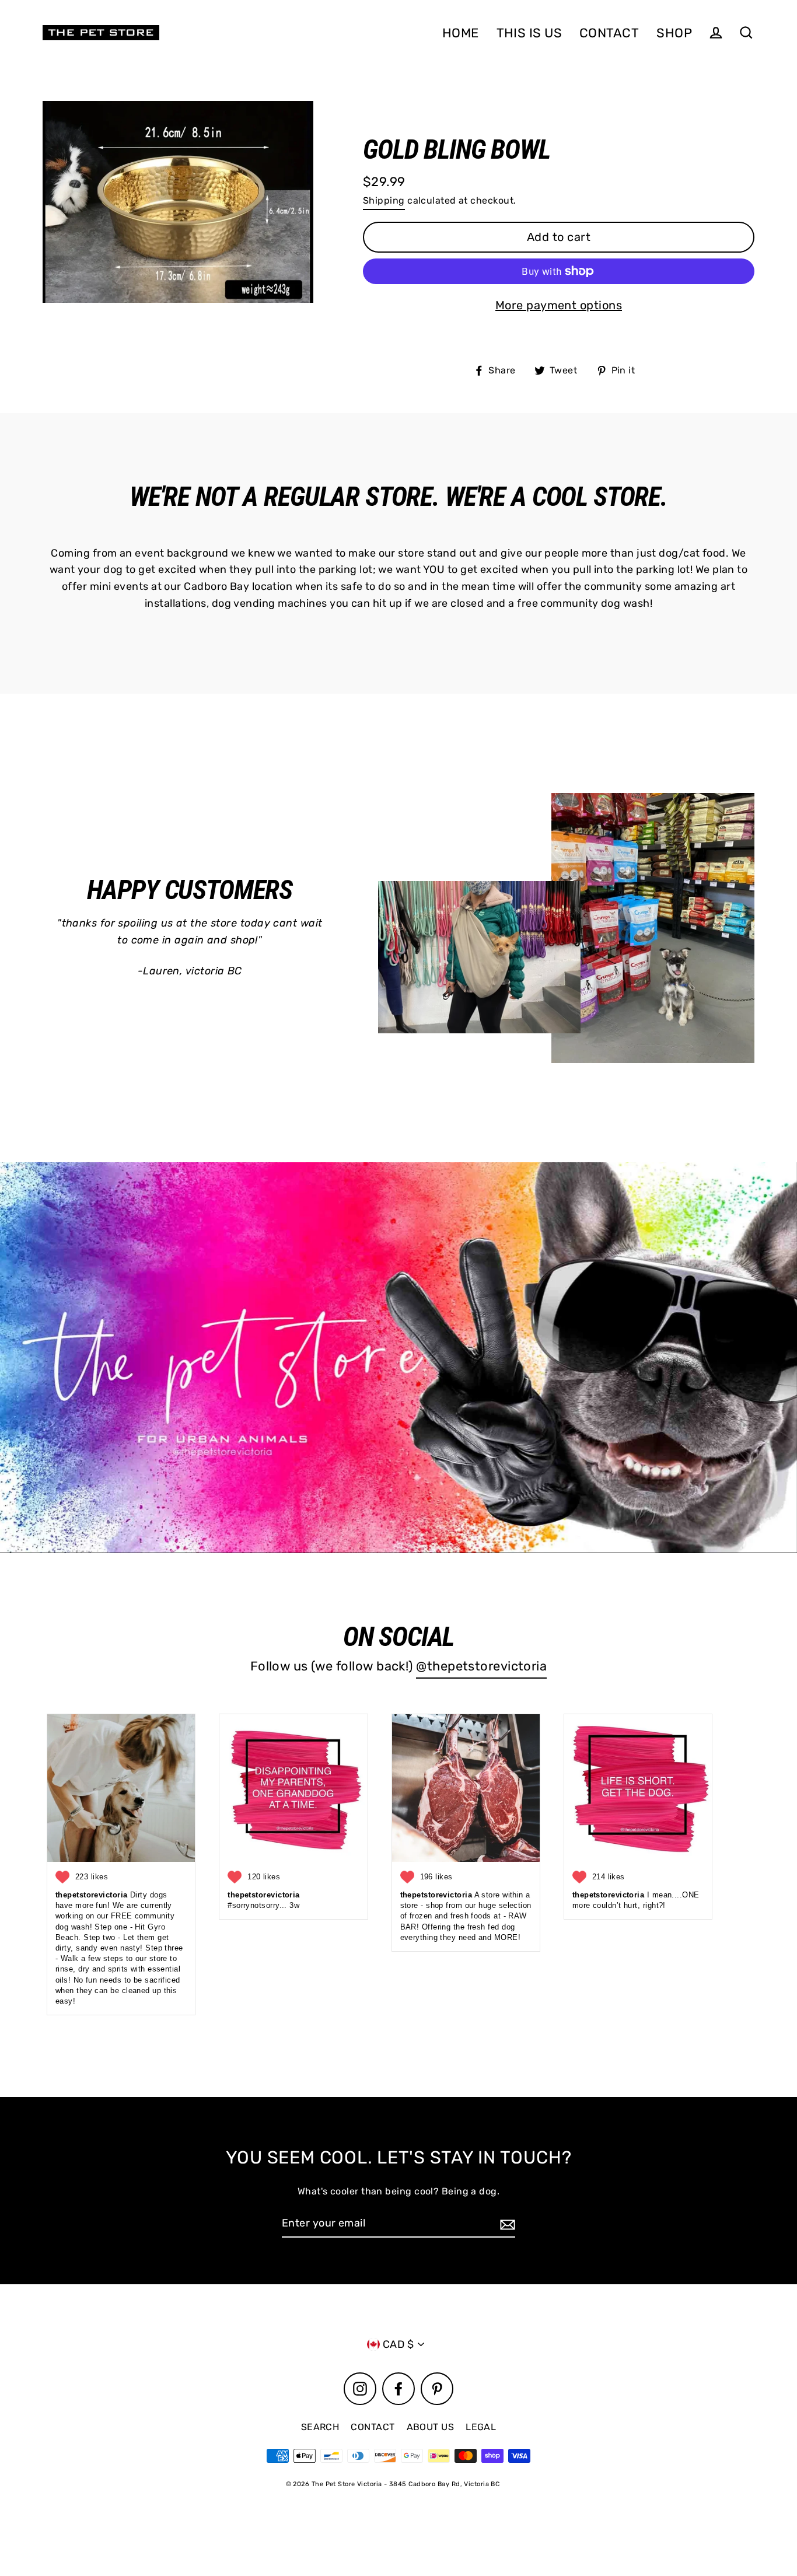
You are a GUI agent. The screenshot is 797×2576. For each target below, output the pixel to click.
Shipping (384, 200)
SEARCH (320, 2427)
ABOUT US (431, 2427)
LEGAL (481, 2427)
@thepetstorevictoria (481, 1666)
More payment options (559, 305)
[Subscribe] (506, 2224)
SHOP (674, 33)
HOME (461, 33)
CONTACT (609, 33)
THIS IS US (529, 33)
